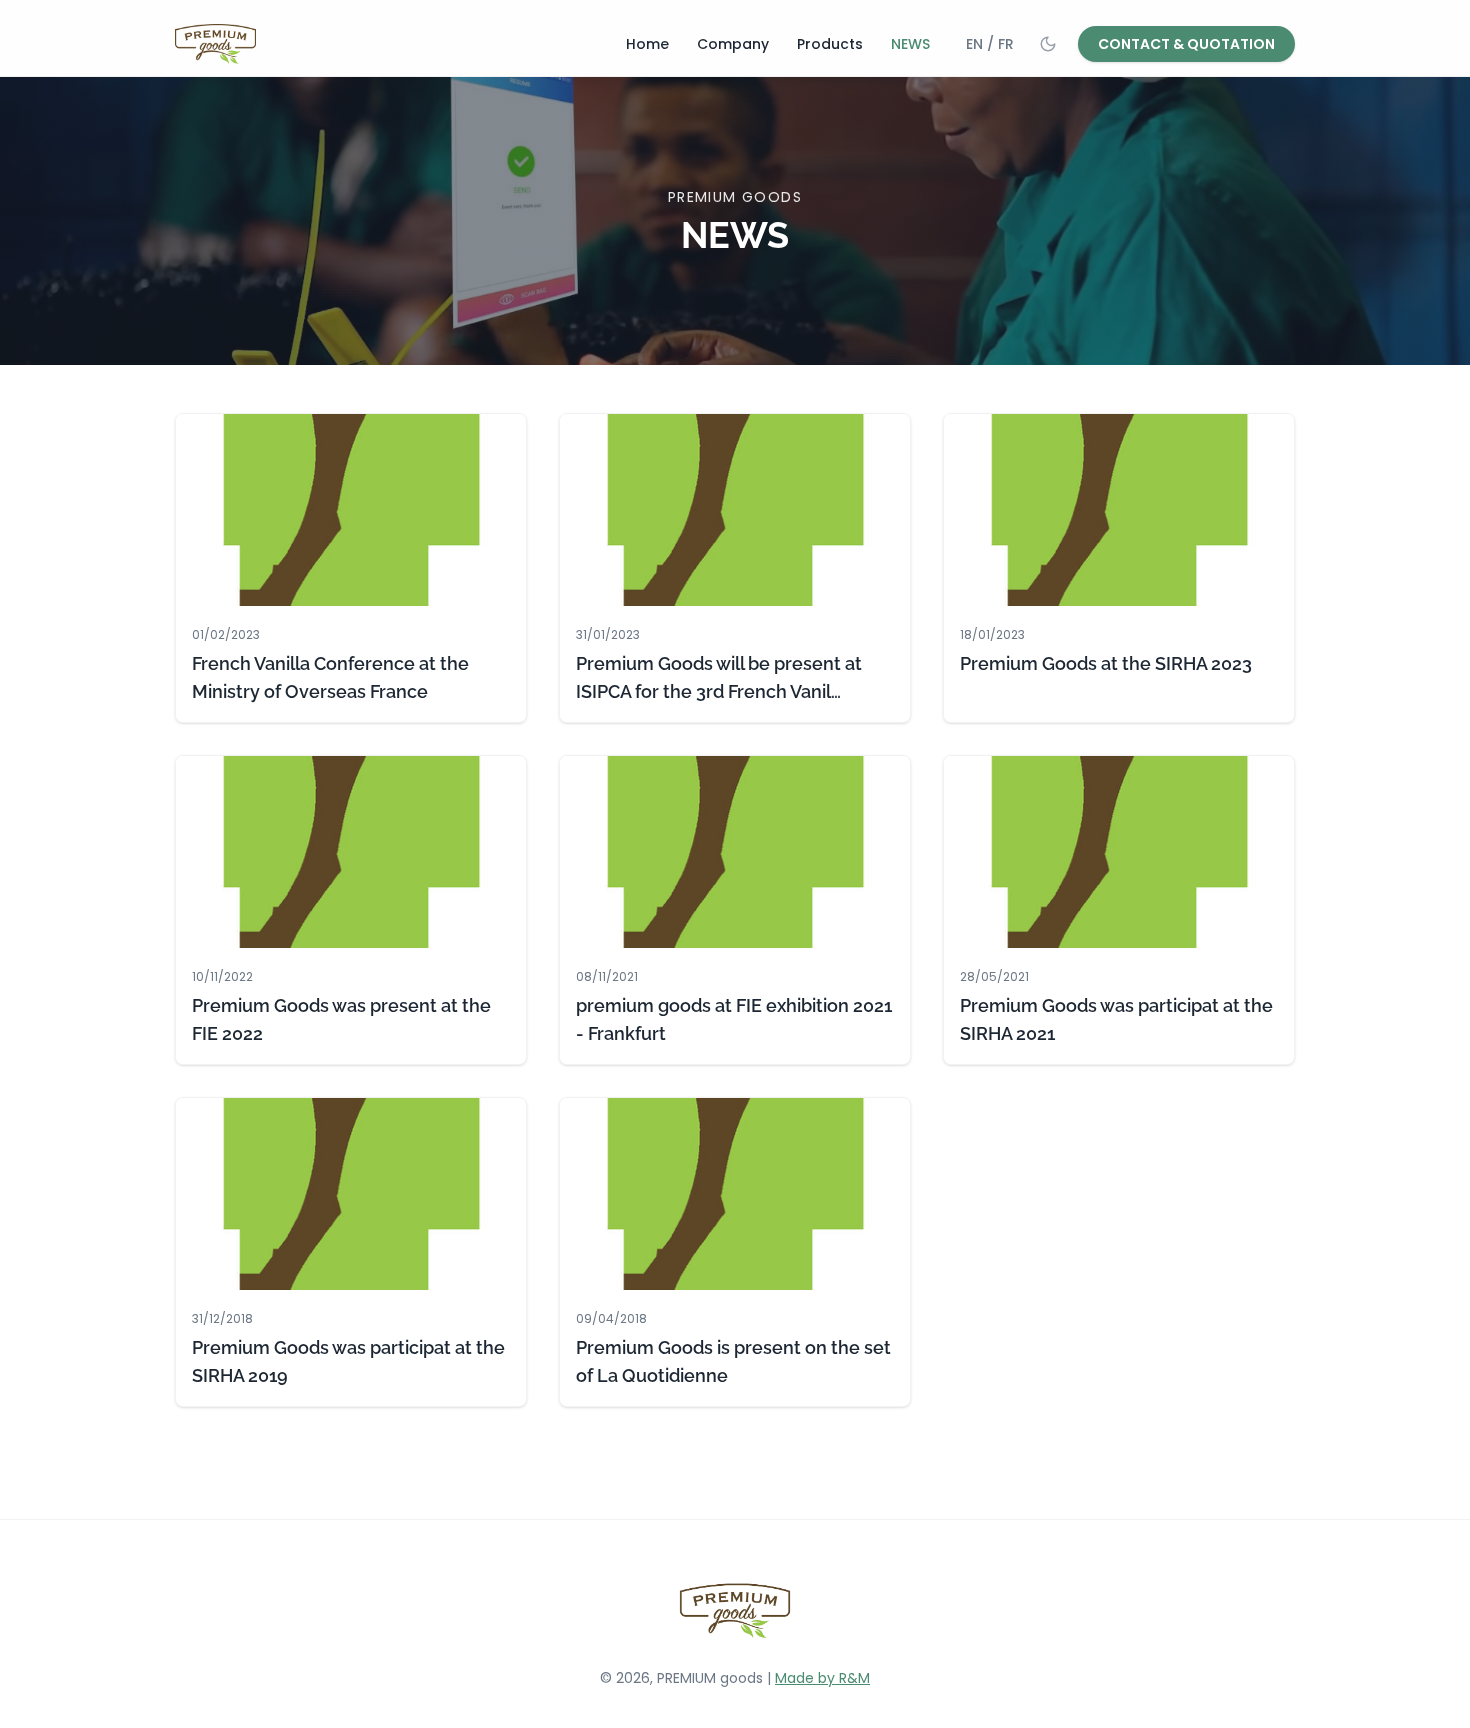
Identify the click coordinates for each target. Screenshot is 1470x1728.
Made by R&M (822, 1678)
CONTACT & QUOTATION (1186, 44)
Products (830, 44)
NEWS (910, 44)
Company (733, 44)
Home (647, 44)
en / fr (990, 44)
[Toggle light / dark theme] (1048, 44)
